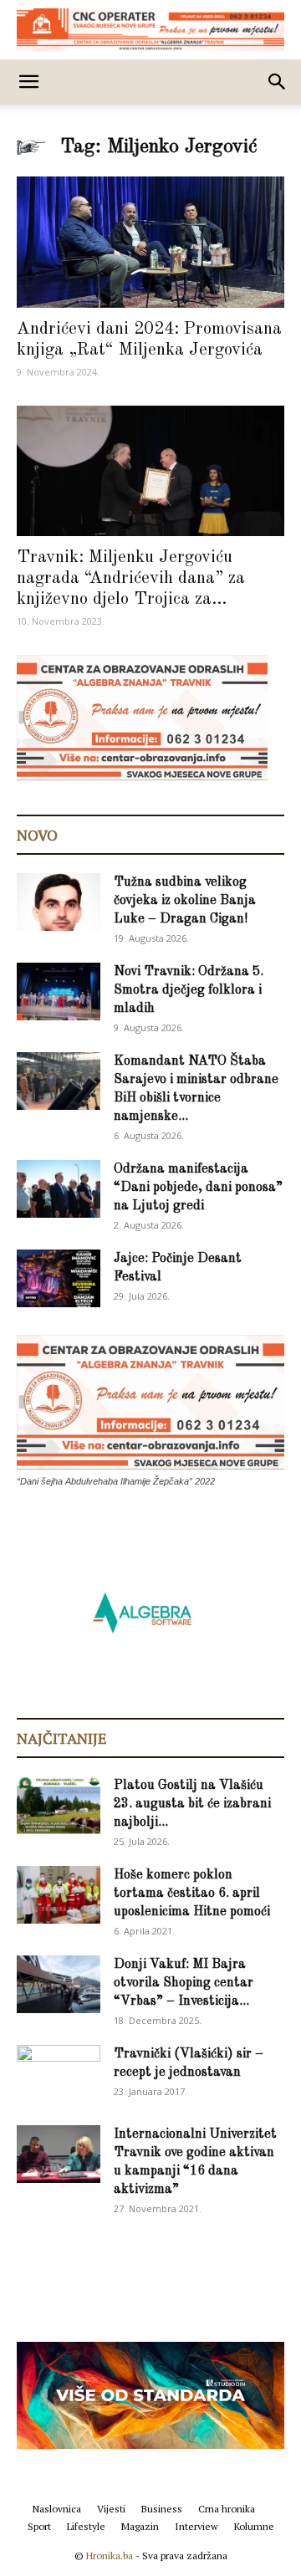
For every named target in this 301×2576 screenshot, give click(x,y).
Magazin (140, 2526)
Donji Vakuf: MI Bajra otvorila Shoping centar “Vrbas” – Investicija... (184, 1983)
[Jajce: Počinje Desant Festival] (59, 1278)
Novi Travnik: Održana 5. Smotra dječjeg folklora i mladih (189, 990)
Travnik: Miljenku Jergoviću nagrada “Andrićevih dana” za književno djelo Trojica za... (131, 578)
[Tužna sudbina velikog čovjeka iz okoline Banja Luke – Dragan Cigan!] (59, 902)
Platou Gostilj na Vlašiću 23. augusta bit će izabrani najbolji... (192, 1804)
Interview (196, 2526)
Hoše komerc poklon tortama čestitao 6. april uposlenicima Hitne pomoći (192, 1894)
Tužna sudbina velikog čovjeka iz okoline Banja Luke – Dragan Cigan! (185, 901)
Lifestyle (86, 2526)
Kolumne (254, 2526)
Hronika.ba (110, 2556)
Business (162, 2509)
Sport (39, 2526)
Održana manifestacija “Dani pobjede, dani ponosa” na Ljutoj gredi (198, 1188)
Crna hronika (227, 2509)
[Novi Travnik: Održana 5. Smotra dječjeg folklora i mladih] (59, 992)
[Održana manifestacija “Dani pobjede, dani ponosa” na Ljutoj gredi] (59, 1189)
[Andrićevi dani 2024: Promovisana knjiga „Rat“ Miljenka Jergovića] (150, 242)
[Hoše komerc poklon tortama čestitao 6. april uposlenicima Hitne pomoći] (59, 1895)
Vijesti (111, 2509)
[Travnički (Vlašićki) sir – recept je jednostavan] (59, 2071)
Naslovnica (57, 2509)
